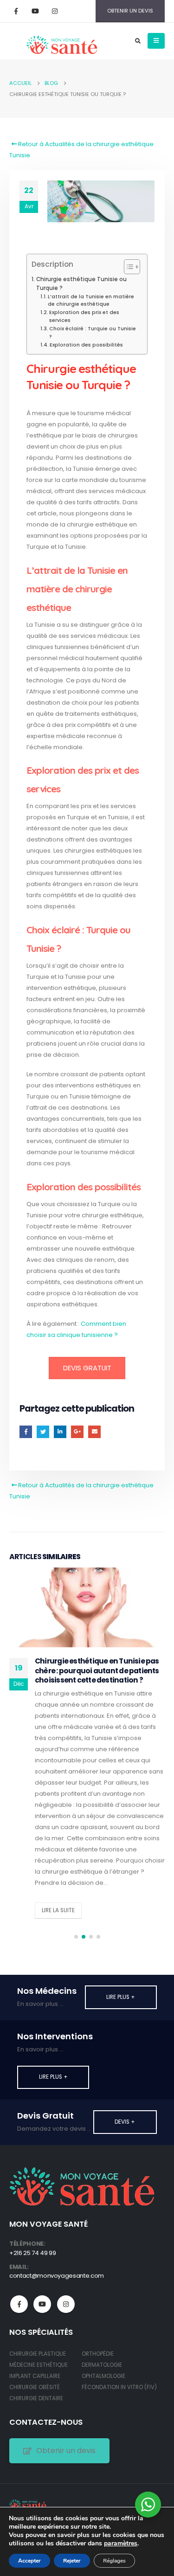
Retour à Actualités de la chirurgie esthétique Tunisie (81, 150)
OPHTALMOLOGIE (103, 2376)
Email (94, 1432)
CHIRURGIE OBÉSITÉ (35, 2387)
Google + (77, 1432)
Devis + (125, 2122)
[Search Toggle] (138, 41)
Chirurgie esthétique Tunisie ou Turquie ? (81, 284)
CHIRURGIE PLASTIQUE (38, 2354)
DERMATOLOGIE (102, 2365)
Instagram (66, 2304)
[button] (76, 1937)
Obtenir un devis (66, 2451)
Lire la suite (58, 1910)
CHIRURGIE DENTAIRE (36, 2398)
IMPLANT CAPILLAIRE (35, 2376)
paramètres (121, 2544)
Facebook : (19, 2304)
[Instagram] (55, 11)
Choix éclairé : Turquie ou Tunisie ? (93, 333)
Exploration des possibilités (86, 345)
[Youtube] (35, 11)
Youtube (42, 2304)
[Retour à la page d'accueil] (61, 41)
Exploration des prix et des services (84, 316)
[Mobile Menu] (156, 41)
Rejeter (72, 2561)
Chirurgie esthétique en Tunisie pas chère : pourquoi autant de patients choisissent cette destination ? (97, 1670)
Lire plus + (121, 1997)
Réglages (114, 2561)
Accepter (29, 2561)
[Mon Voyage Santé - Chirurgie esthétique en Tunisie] (28, 2504)
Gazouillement (43, 1432)
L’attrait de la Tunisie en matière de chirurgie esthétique (91, 301)
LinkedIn (60, 1432)
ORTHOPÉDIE (98, 2354)
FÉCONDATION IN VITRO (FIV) (119, 2387)
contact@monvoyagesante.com (57, 2276)
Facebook (26, 1432)
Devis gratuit (87, 1368)
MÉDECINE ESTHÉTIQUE (39, 2365)
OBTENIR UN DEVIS (130, 11)
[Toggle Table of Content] (127, 267)
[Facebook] (16, 11)
